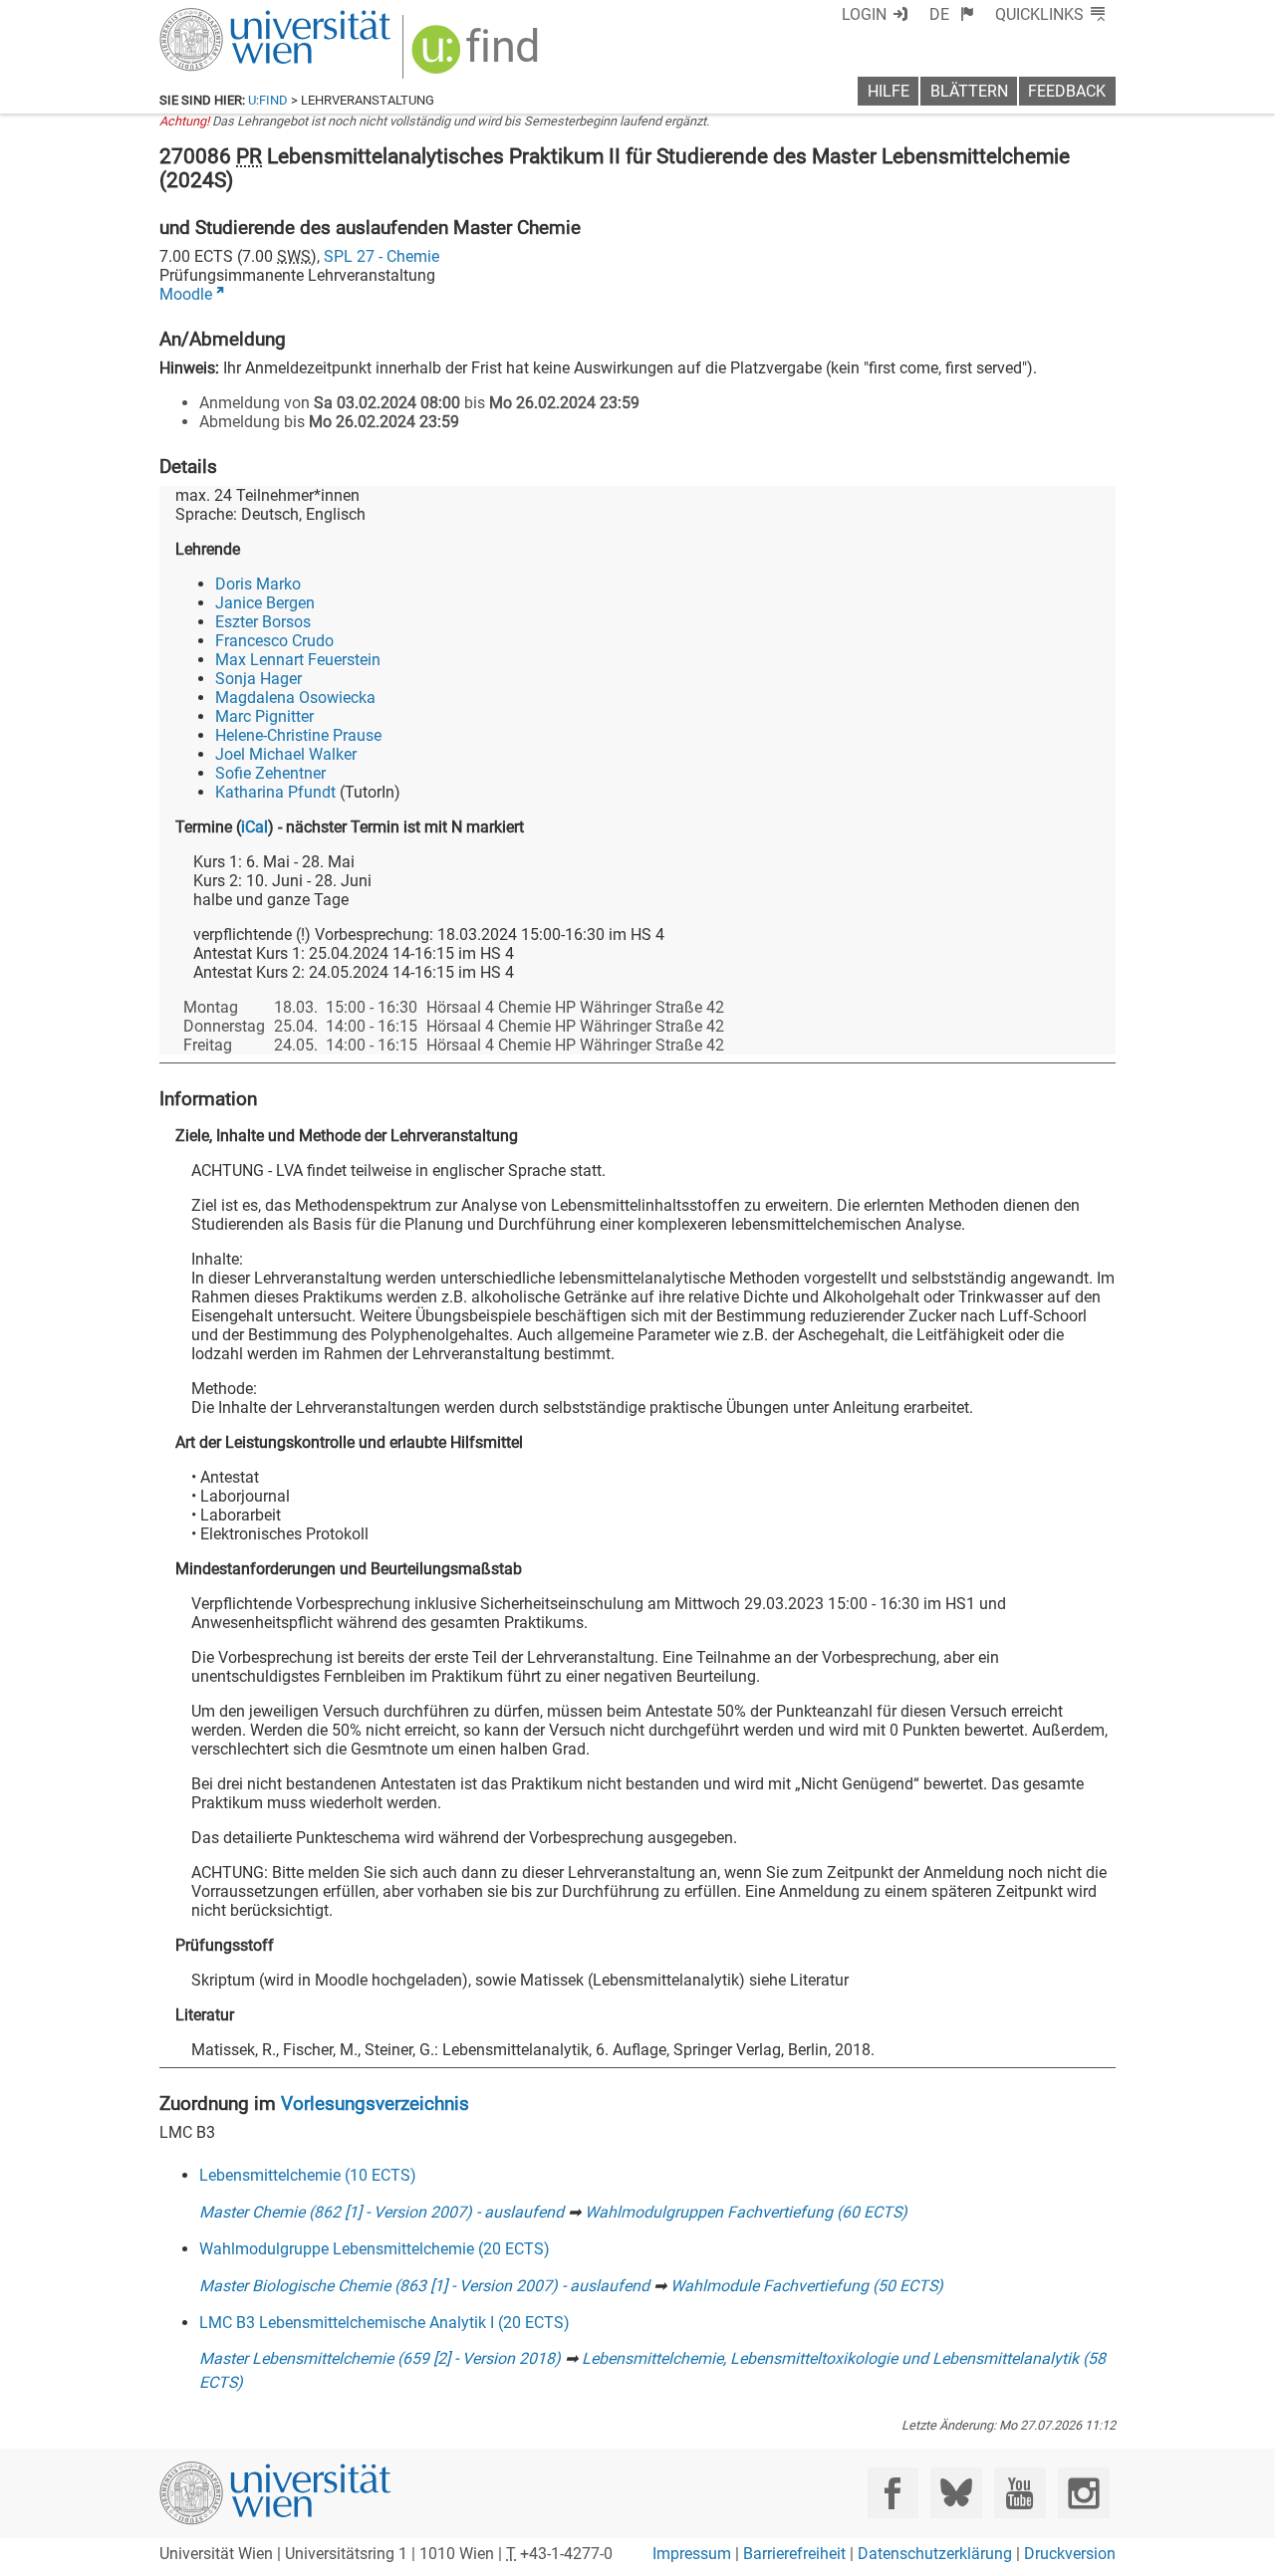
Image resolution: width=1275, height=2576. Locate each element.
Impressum (692, 2554)
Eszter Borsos (263, 622)
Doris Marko (258, 584)
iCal (255, 827)
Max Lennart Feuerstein (298, 660)
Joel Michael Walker (286, 754)
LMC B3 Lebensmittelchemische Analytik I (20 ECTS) (384, 2323)
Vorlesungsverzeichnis (375, 2104)
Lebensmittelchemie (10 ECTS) (308, 2175)
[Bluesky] (956, 2493)
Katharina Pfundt (275, 792)
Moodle (186, 294)
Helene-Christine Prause (298, 735)
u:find (268, 100)
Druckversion (1070, 2554)
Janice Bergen (265, 603)
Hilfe (889, 91)
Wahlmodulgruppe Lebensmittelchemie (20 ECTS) (375, 2249)
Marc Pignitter (264, 716)
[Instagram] (1083, 2493)
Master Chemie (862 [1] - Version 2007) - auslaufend (382, 2212)
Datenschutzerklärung (935, 2554)
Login (864, 14)
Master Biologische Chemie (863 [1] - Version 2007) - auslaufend (424, 2286)
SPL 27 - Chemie (382, 256)
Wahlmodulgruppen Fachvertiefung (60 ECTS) (746, 2212)
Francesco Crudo (274, 641)
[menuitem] (952, 14)
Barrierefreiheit (794, 2554)
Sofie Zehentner (270, 773)
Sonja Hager (258, 679)
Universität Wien (228, 17)
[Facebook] (893, 2493)
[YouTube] (1020, 2493)
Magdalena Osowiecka (295, 698)
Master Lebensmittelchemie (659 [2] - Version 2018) (380, 2358)
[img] (478, 56)
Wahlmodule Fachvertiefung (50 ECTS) (807, 2286)
